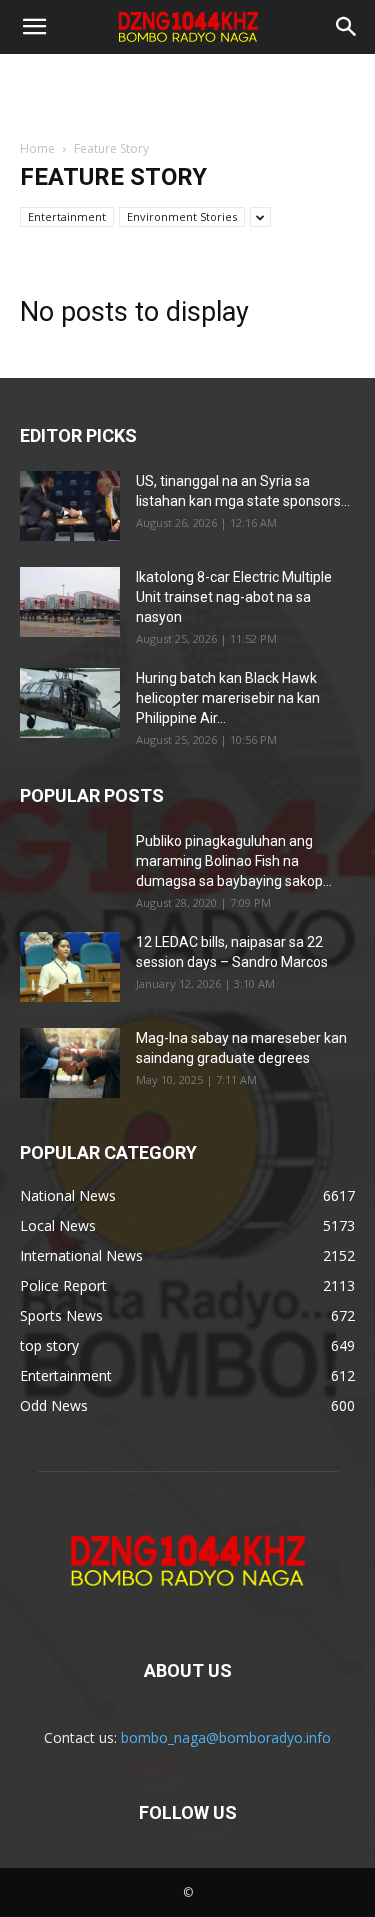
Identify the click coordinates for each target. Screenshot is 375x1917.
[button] (34, 27)
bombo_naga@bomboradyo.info (226, 1737)
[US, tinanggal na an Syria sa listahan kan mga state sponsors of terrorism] (70, 506)
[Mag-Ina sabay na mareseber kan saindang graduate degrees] (70, 1063)
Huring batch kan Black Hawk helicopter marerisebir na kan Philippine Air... (228, 698)
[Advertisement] (188, 89)
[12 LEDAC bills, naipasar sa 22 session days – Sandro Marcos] (70, 967)
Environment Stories (182, 216)
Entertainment (67, 216)
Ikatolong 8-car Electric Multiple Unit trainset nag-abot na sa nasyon (234, 597)
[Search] (347, 27)
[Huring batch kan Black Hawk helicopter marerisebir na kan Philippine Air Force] (70, 703)
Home (37, 148)
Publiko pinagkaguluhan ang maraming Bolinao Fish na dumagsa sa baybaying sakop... (234, 861)
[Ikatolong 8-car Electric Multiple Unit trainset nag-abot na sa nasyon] (70, 602)
